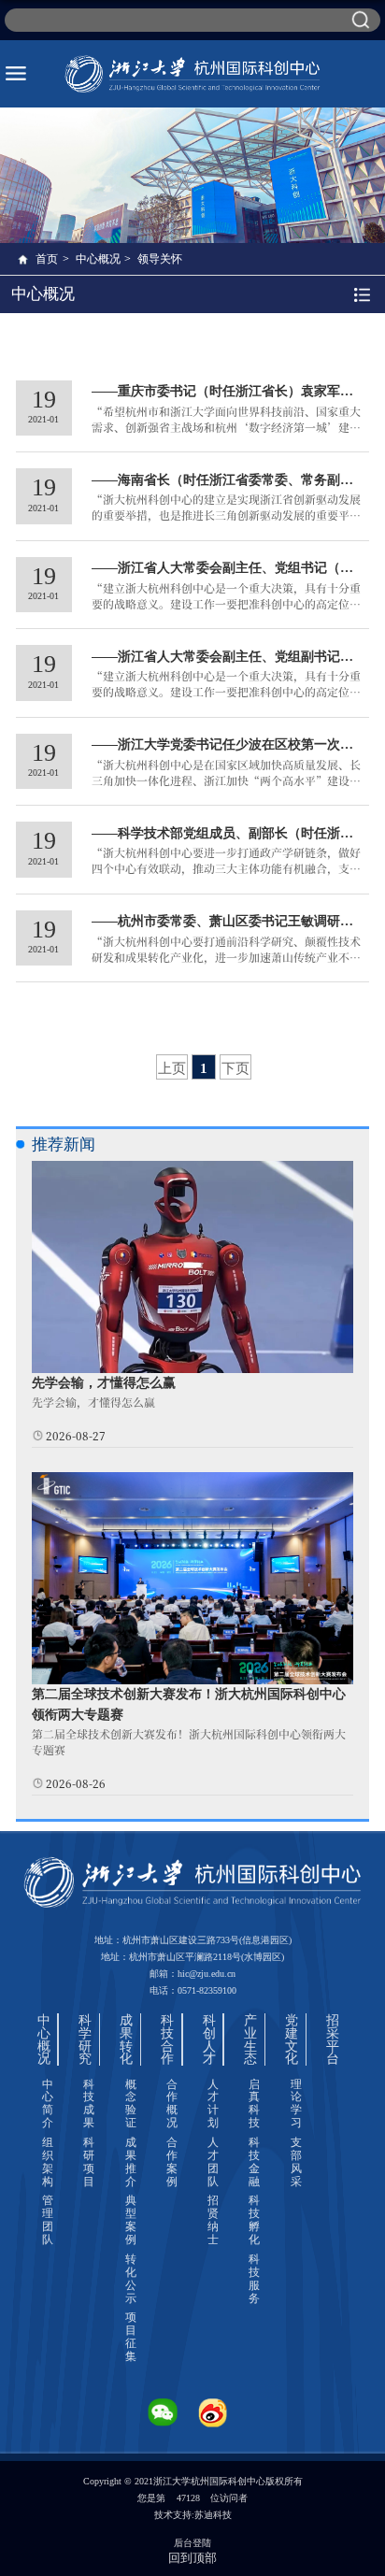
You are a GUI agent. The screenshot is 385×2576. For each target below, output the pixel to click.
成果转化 (126, 2039)
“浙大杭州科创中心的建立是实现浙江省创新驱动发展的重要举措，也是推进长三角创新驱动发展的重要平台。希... (226, 515)
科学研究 (85, 2039)
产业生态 (250, 2039)
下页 (235, 1068)
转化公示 (131, 2279)
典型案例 (131, 2220)
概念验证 (131, 2104)
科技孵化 (254, 2220)
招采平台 (333, 2039)
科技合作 (167, 2039)
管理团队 (48, 2220)
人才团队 (213, 2162)
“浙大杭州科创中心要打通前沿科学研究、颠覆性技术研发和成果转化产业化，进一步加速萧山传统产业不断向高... (226, 957)
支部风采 (296, 2162)
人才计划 (213, 2104)
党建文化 (292, 2039)
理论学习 (296, 2104)
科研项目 (89, 2162)
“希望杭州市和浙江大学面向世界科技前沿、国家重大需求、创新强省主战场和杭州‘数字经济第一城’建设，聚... (226, 427)
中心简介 (48, 2104)
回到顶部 (192, 2558)
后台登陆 (192, 2543)
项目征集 (131, 2337)
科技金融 (254, 2162)
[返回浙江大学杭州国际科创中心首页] (192, 74)
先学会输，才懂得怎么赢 (104, 1383)
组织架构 (48, 2162)
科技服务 (254, 2279)
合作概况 (172, 2104)
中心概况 (98, 259)
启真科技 (254, 2104)
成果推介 (131, 2162)
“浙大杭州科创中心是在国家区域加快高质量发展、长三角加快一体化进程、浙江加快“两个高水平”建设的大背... (226, 780)
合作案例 (172, 2162)
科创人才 (209, 2039)
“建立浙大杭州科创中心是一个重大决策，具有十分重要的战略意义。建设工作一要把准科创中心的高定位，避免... (226, 603)
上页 (172, 1068)
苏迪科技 (213, 2515)
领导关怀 (160, 259)
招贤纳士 (213, 2220)
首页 (47, 259)
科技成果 (89, 2104)
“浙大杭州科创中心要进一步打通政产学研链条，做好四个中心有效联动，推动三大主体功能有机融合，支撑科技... (226, 868)
